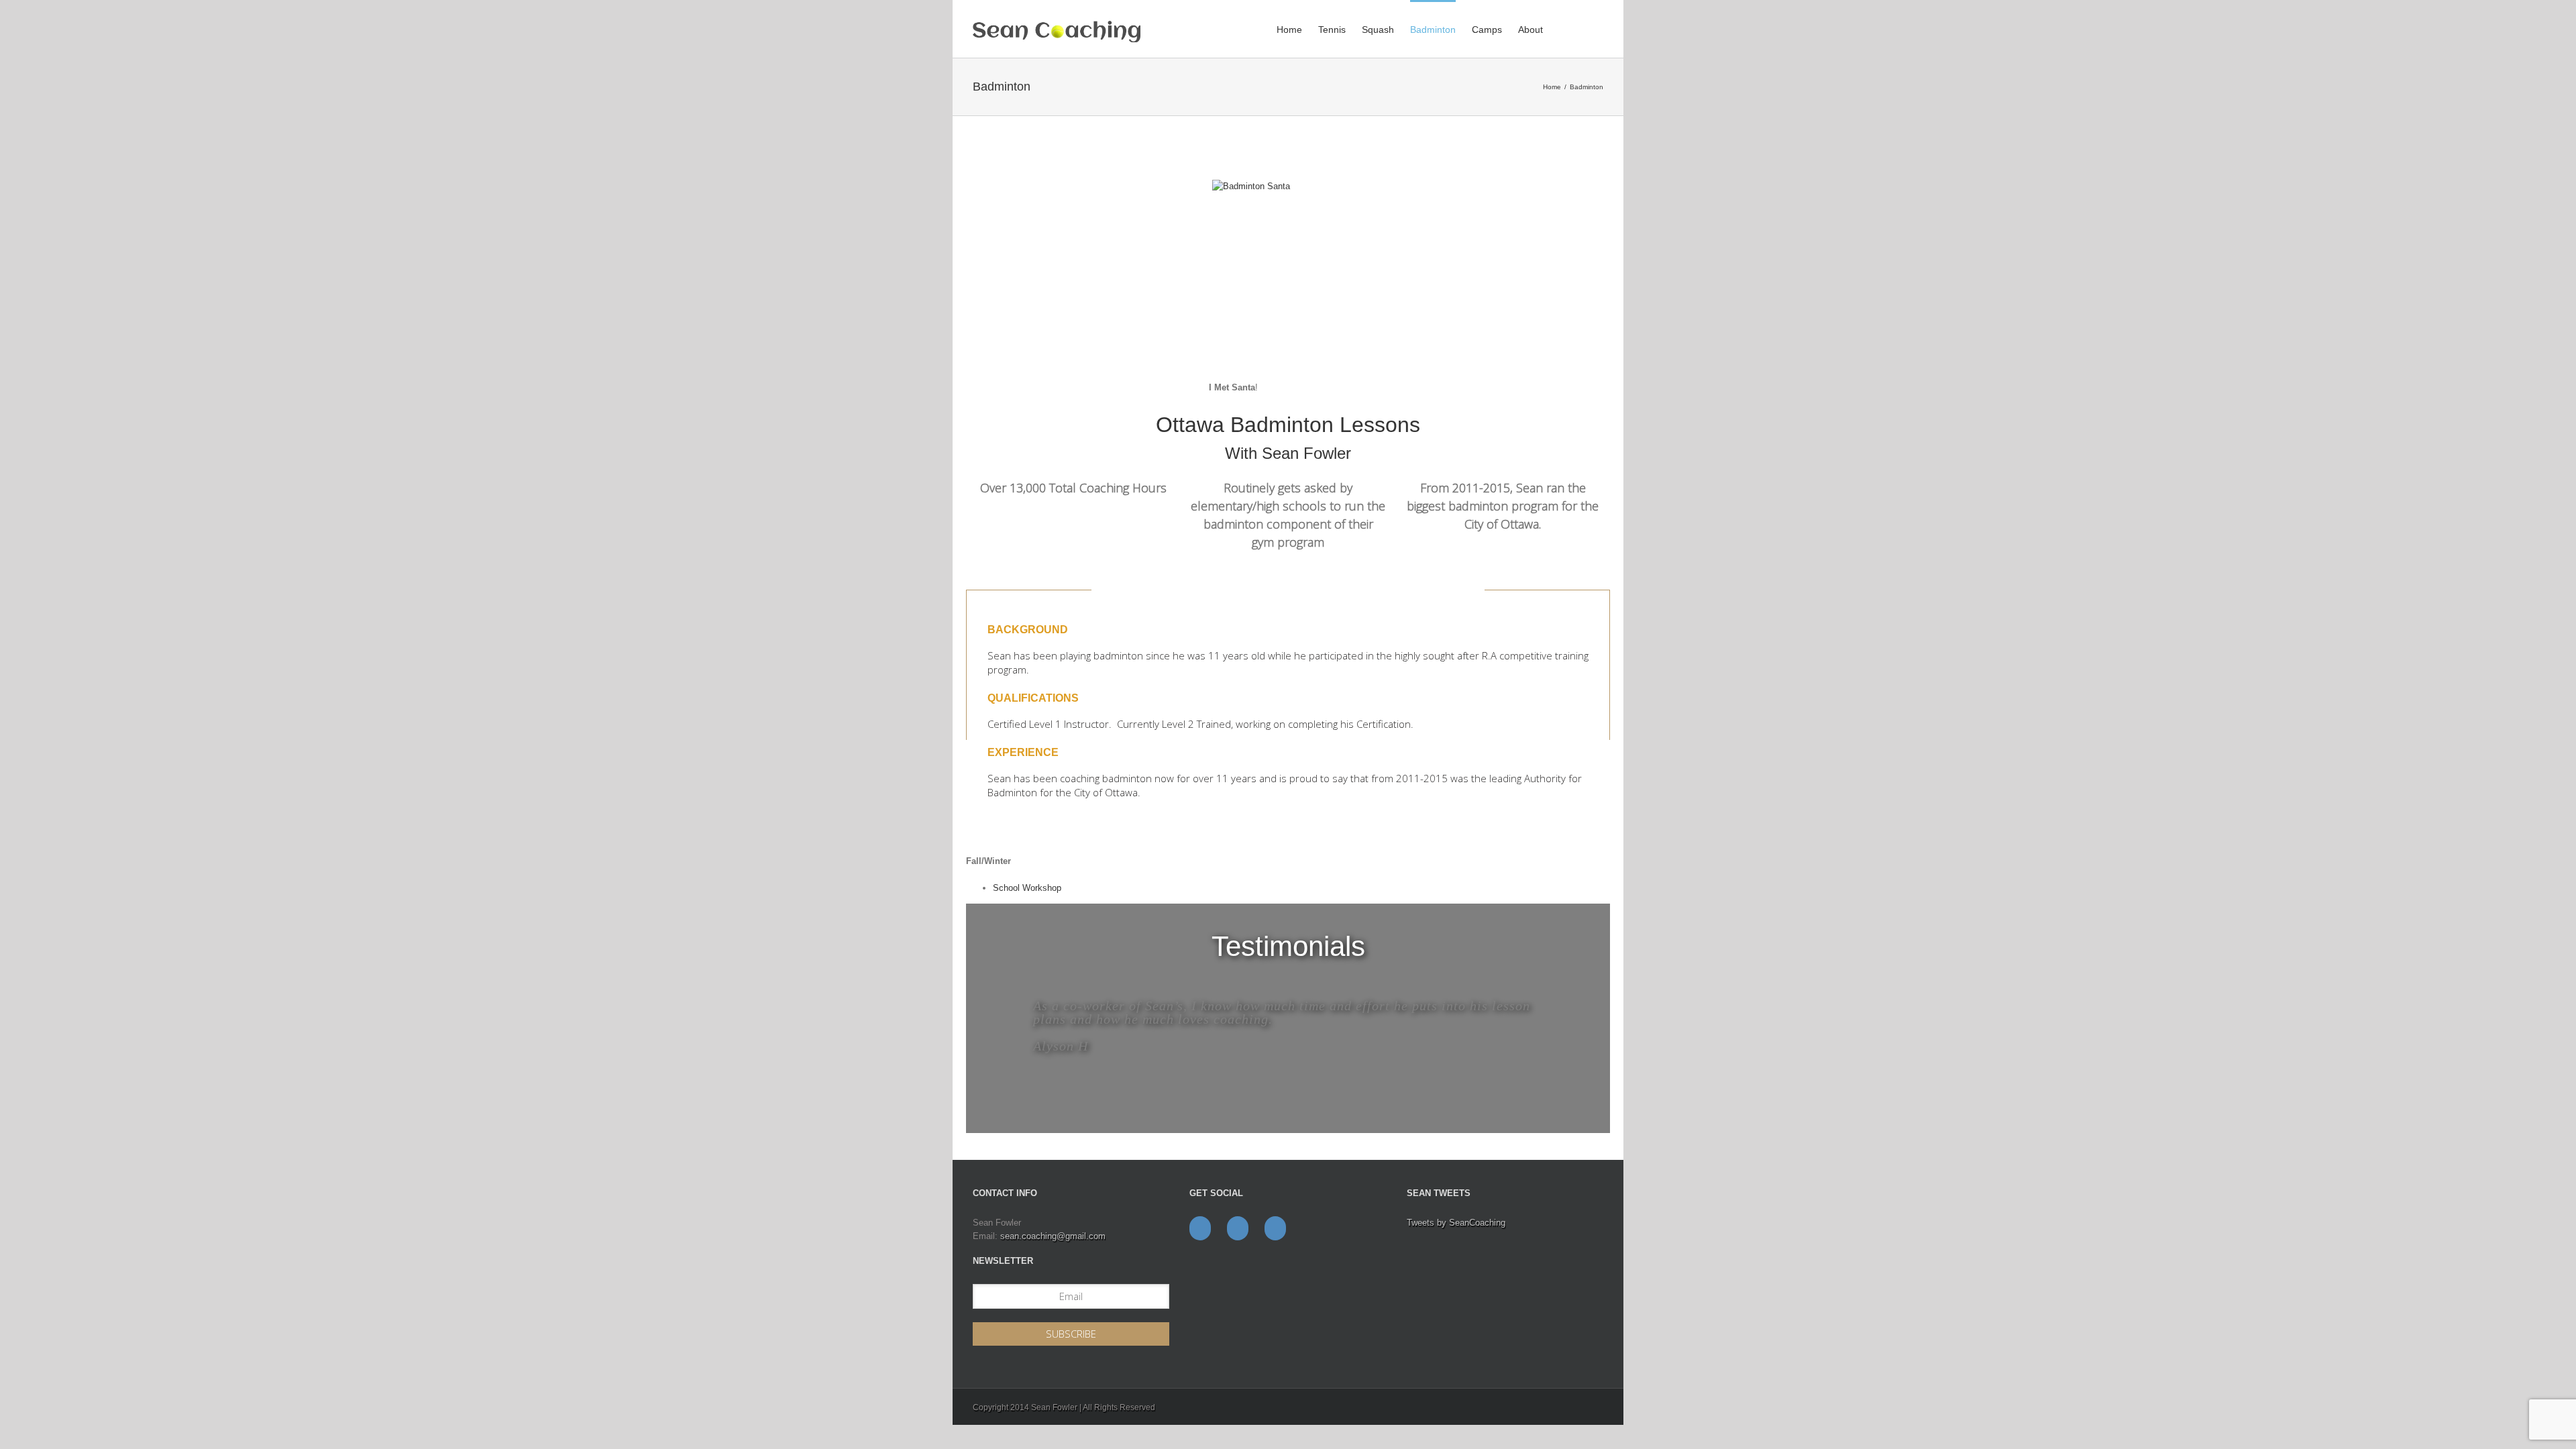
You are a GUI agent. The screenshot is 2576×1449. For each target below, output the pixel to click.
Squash (1378, 30)
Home (1289, 30)
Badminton (1433, 30)
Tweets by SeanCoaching (1456, 1223)
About (1531, 30)
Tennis (1332, 30)
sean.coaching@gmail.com (1053, 1236)
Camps (1487, 30)
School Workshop (1027, 888)
